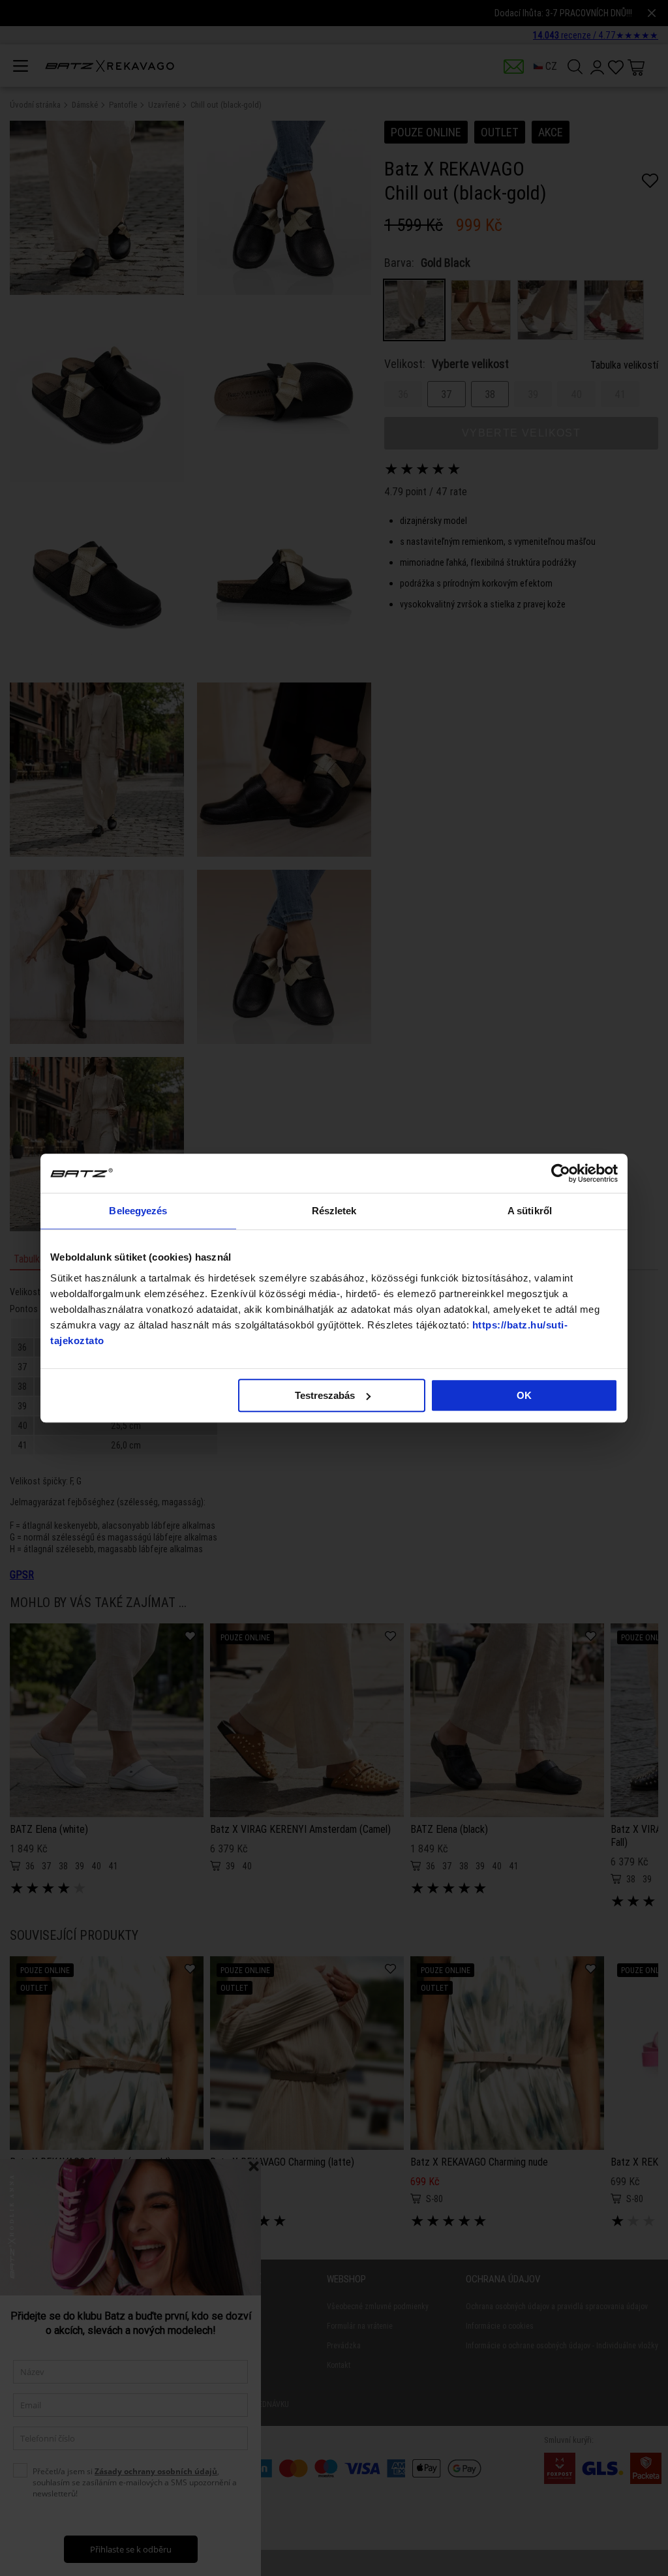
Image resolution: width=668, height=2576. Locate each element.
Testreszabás (325, 1395)
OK (524, 1395)
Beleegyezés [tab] (138, 1211)
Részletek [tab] (334, 1211)
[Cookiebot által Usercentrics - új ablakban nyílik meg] (561, 1173)
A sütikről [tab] (530, 1211)
